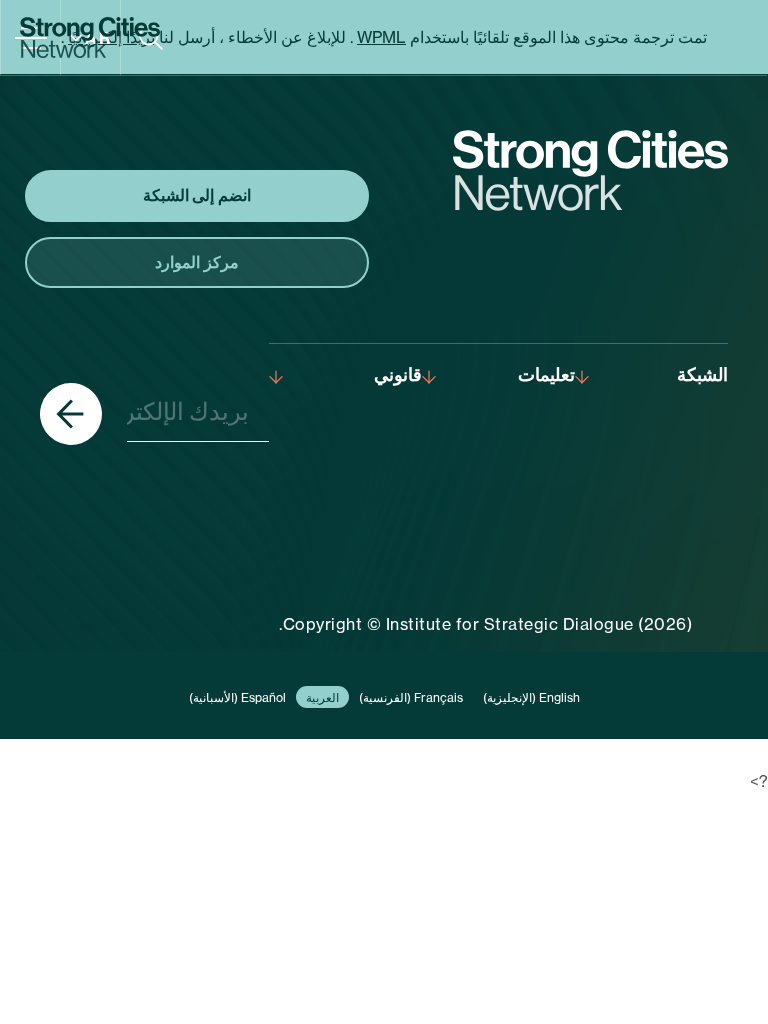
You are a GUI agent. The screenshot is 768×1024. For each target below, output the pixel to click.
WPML (381, 37)
